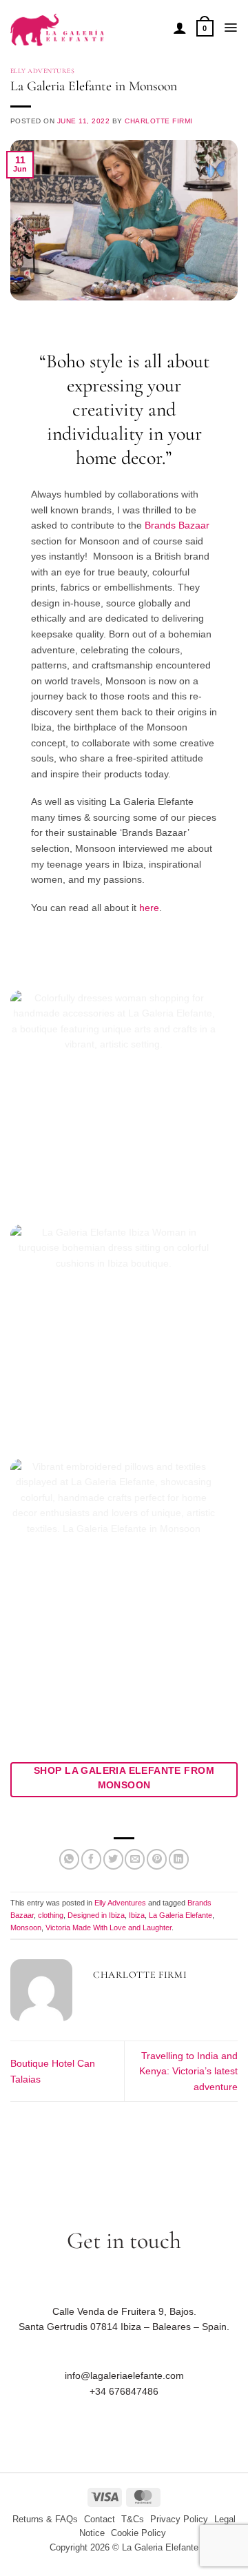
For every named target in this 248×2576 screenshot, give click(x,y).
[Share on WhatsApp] (69, 1859)
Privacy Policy (179, 2519)
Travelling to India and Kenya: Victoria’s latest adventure (188, 2071)
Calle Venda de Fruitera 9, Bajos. (124, 2311)
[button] (205, 28)
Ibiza (137, 1915)
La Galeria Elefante (180, 1915)
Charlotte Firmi (158, 121)
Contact (100, 2519)
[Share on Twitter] (113, 1859)
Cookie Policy (138, 2533)
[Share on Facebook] (91, 1859)
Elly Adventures (42, 71)
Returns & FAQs (45, 2519)
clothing (51, 1915)
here (149, 908)
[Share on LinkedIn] (179, 1859)
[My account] (180, 28)
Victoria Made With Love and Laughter (108, 1928)
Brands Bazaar (177, 525)
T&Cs (133, 2519)
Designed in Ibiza (96, 1915)
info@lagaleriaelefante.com (124, 2375)
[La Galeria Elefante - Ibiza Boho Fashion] (86, 23)
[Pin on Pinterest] (157, 1859)
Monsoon (26, 1928)
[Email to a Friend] (135, 1859)
